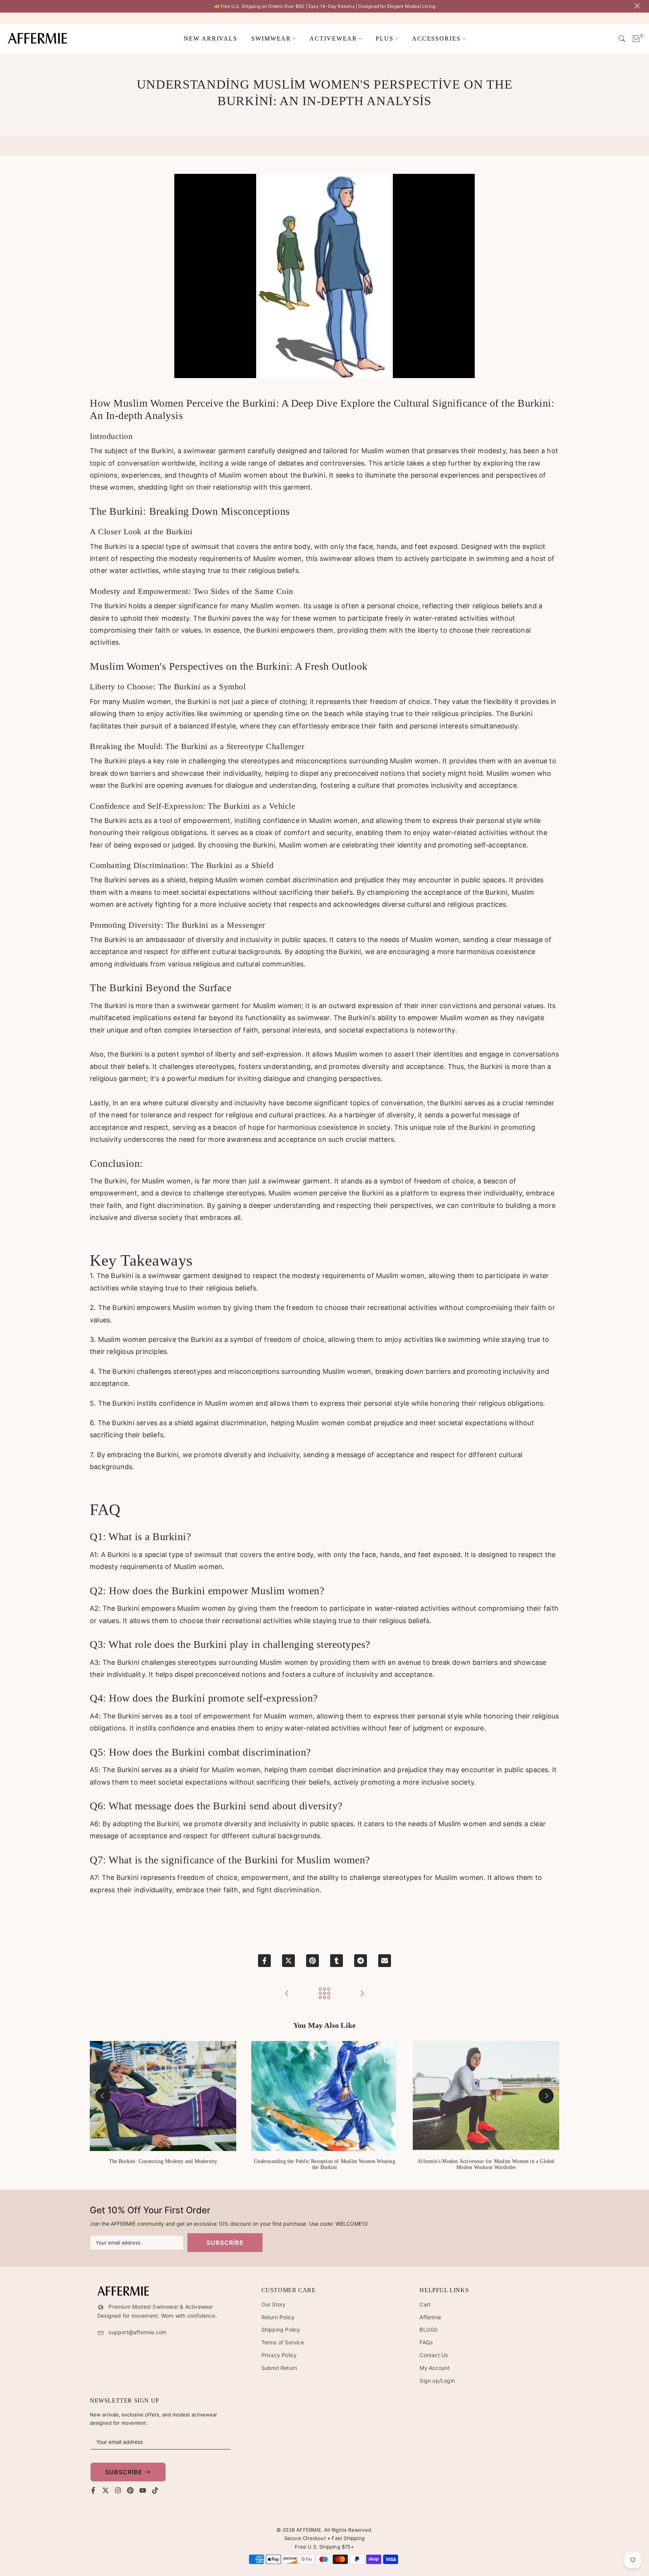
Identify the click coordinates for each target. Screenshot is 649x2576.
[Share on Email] (385, 1961)
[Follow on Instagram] (118, 2490)
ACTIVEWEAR (333, 38)
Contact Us (434, 2355)
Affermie (430, 2317)
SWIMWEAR (271, 38)
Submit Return (279, 2368)
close (10, 6)
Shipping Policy (281, 2330)
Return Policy (278, 2317)
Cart (425, 2304)
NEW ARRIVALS (211, 38)
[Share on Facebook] (264, 1961)
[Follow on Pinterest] (130, 2490)
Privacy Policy (279, 2355)
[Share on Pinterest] (312, 1961)
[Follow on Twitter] (106, 2490)
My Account (435, 2368)
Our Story (274, 2304)
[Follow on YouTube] (143, 2490)
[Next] (546, 2096)
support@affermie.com (137, 2332)
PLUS (385, 38)
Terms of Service (283, 2342)
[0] (636, 39)
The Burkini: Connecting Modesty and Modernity (163, 2161)
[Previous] (103, 2096)
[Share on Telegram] (361, 1961)
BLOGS (429, 2330)
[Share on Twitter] (288, 1961)
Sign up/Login (437, 2381)
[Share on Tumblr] (337, 1961)
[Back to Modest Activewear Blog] (324, 1994)
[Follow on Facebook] (93, 2490)
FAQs (426, 2342)
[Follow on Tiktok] (155, 2490)
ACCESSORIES (436, 38)
